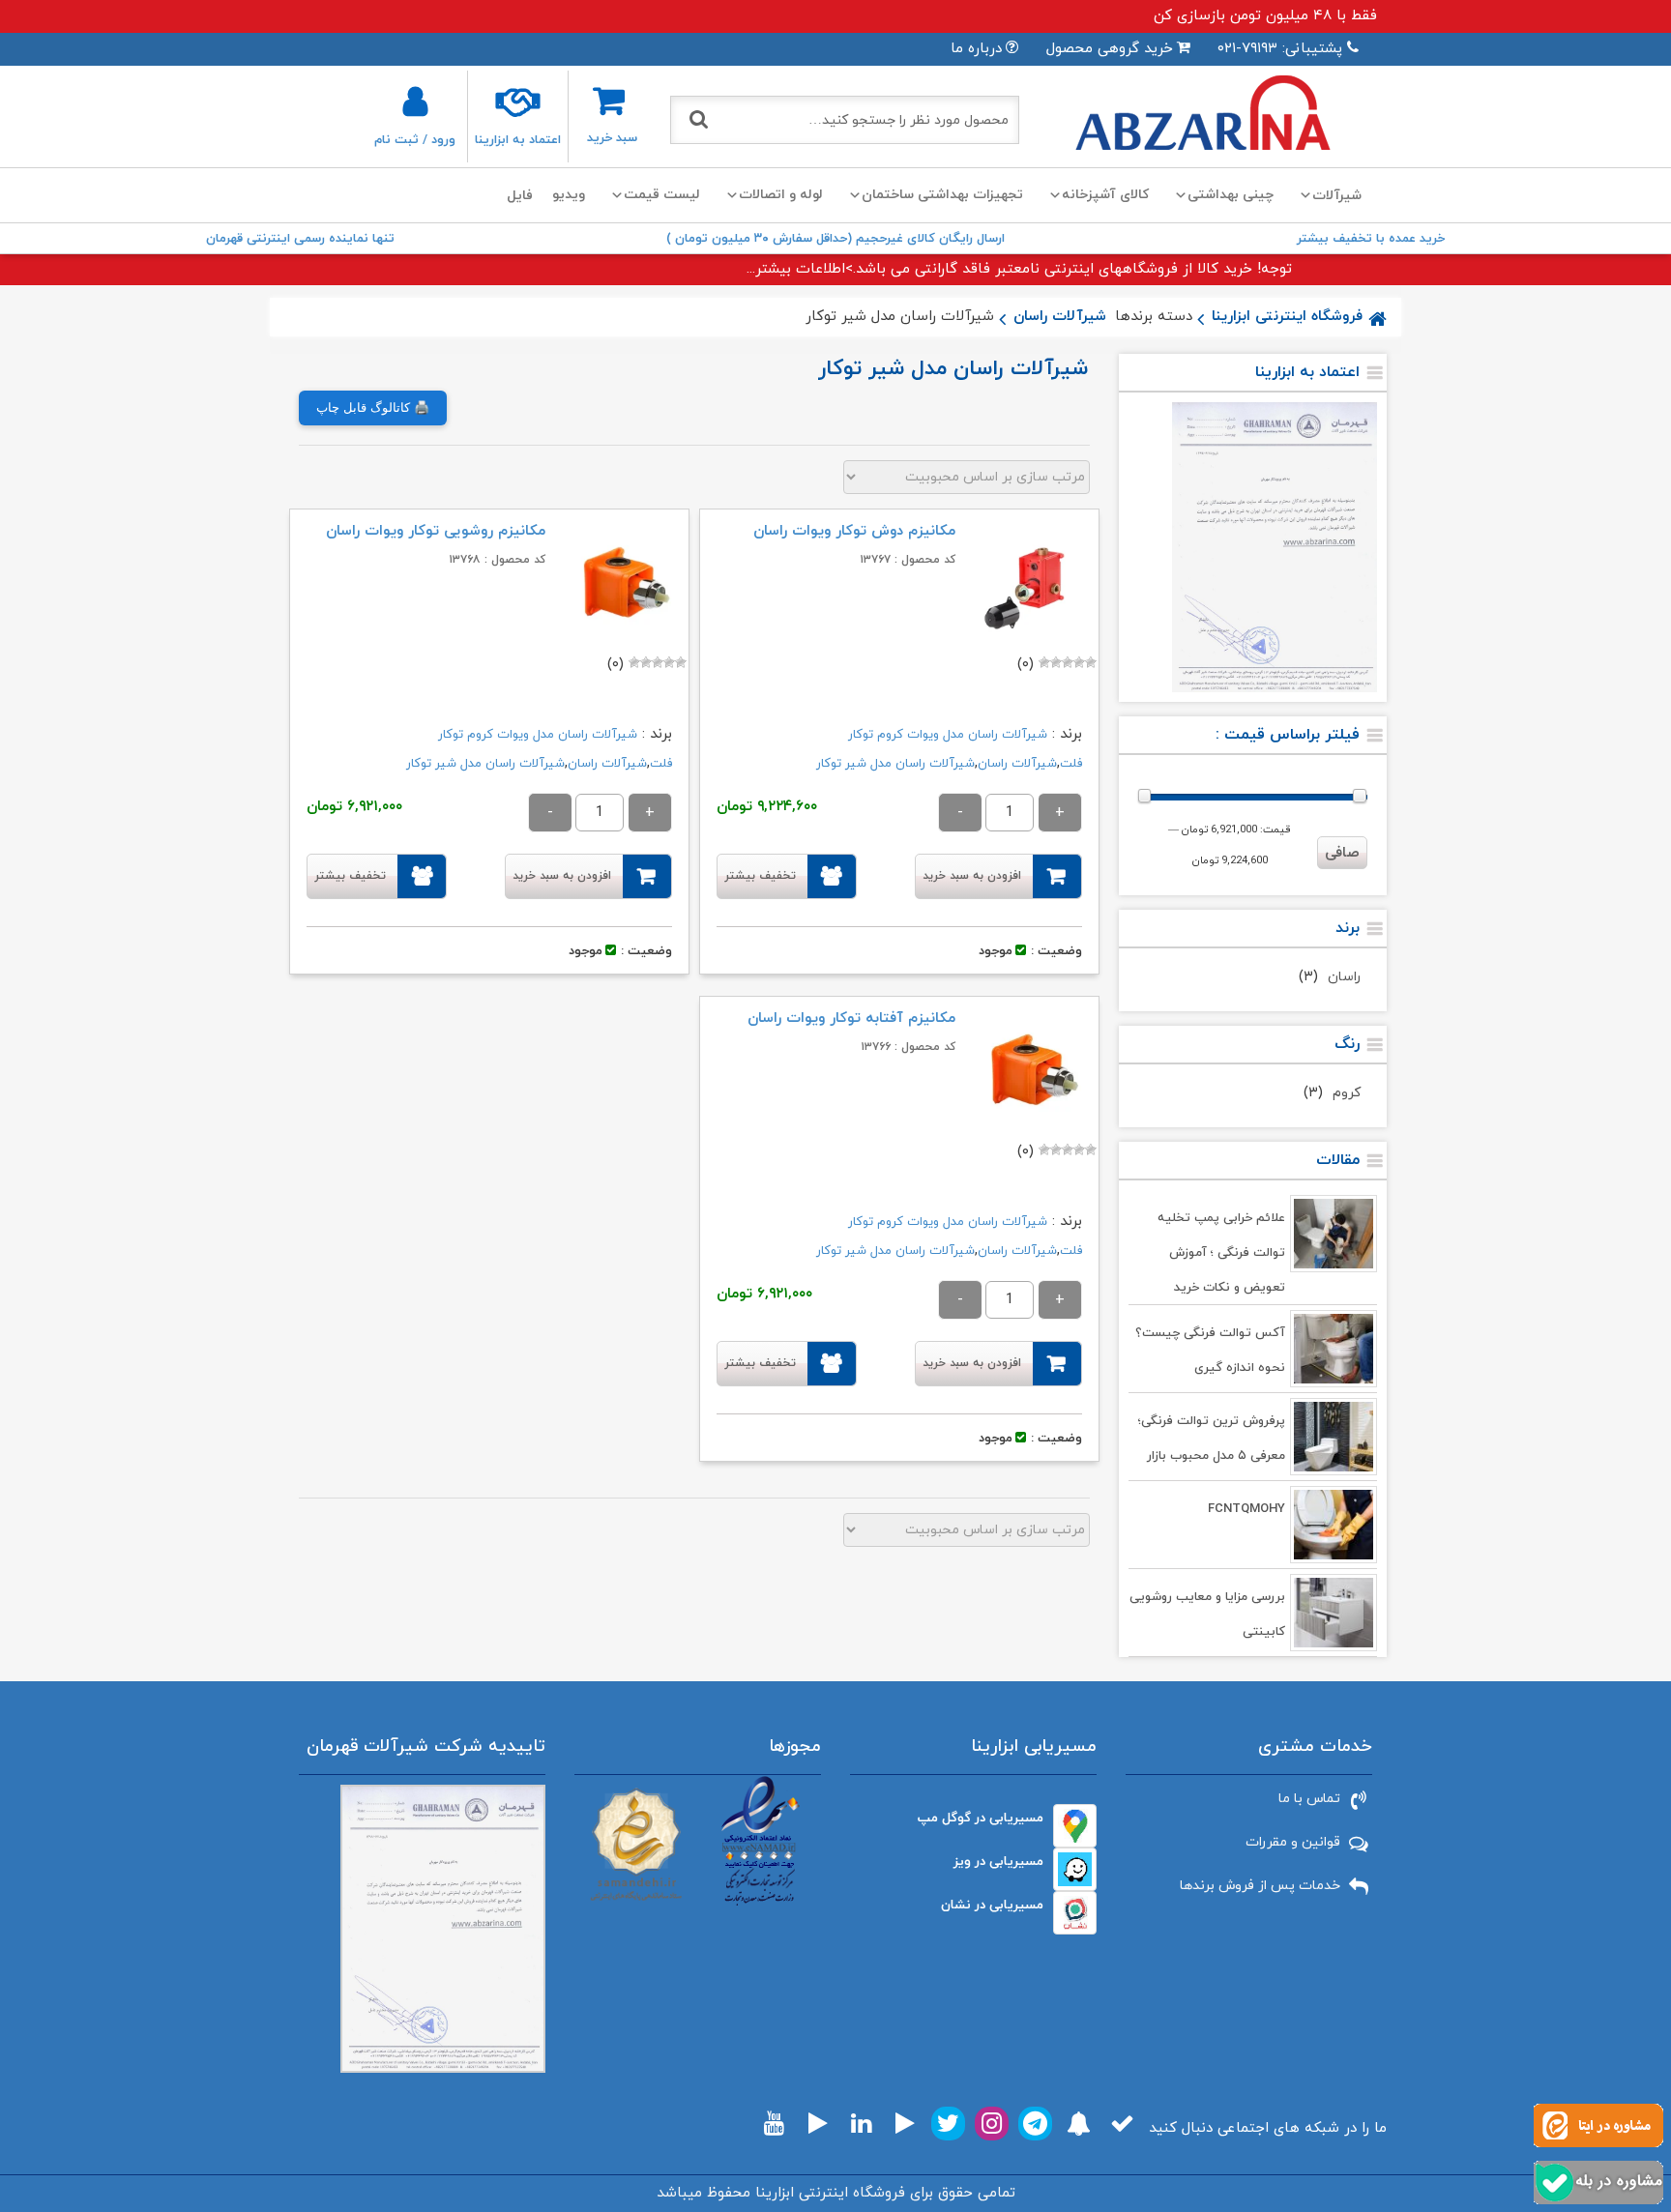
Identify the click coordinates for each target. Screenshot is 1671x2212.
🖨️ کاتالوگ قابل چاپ (373, 407)
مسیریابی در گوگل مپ (981, 1818)
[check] (1122, 2124)
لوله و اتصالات (781, 195)
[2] (1079, 662)
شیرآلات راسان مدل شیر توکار (895, 764)
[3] (1068, 662)
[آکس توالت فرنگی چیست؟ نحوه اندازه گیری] (1334, 1349)
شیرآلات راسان (1060, 317)
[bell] (1079, 2124)
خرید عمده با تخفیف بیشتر (1371, 239)
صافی (1342, 853)
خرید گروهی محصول (1110, 49)
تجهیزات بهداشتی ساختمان (942, 195)
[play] (905, 2124)
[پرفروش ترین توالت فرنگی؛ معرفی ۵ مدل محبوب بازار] (1334, 1437)
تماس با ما (1309, 1799)
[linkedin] (861, 2124)
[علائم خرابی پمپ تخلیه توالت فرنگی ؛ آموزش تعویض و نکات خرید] (1334, 1234)
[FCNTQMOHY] (1334, 1525)
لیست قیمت (662, 195)
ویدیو (569, 195)
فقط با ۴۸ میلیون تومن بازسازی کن (1265, 16)
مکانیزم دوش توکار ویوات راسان (854, 531)
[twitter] (948, 2124)
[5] (1044, 662)
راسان (1344, 977)
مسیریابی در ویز (998, 1862)
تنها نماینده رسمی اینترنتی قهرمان (300, 239)
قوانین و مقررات (1293, 1842)
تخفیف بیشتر (760, 876)
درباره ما (976, 49)
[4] (1056, 662)
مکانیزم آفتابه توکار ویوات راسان (851, 1019)
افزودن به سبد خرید (972, 876)
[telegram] (1035, 2124)
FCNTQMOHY (1246, 1509)
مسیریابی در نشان (992, 1905)
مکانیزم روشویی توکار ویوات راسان (436, 531)
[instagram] (992, 2124)
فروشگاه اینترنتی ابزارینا (1287, 317)
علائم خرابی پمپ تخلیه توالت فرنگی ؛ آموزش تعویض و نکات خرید (1221, 1253)
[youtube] (774, 2124)
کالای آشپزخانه (1105, 195)
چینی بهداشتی (1231, 195)
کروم (1347, 1093)
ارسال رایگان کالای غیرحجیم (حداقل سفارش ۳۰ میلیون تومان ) (835, 239)
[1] (1091, 662)
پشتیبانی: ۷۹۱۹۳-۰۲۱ (1280, 49)
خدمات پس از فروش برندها (1260, 1886)
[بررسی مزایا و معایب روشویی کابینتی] (1334, 1613)
